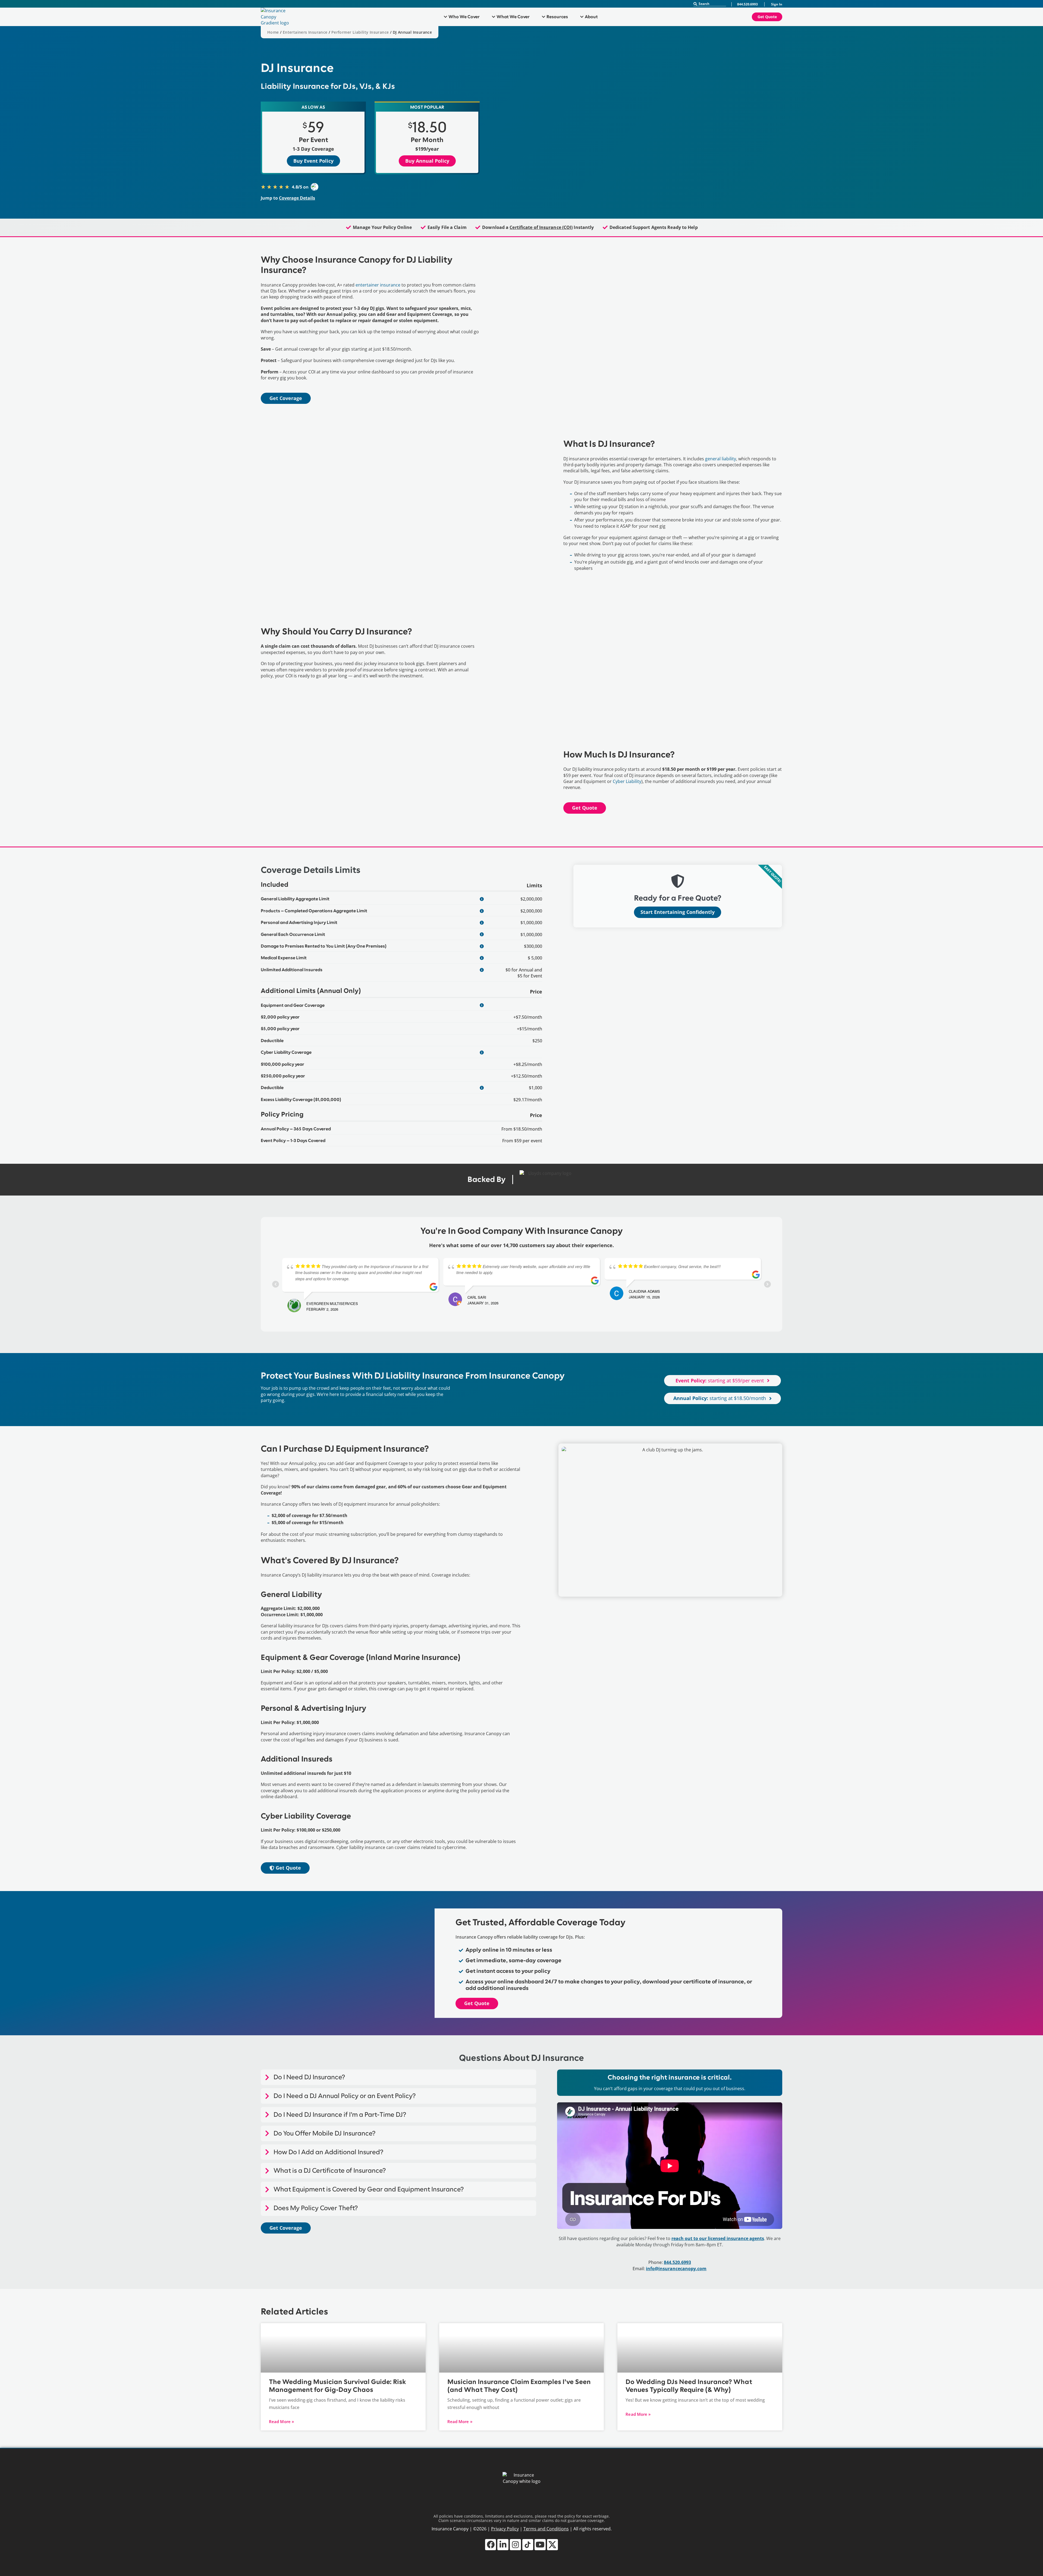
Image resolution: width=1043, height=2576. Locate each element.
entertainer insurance (378, 285)
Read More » (281, 2421)
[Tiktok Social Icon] (528, 2545)
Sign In (777, 4)
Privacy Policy (505, 2529)
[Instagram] (515, 2545)
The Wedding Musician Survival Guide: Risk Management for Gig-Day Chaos (337, 2386)
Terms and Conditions (546, 2529)
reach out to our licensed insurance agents (718, 2238)
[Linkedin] (503, 2545)
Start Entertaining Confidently (678, 912)
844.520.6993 (747, 4)
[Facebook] (491, 2545)
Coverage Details (297, 198)
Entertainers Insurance (305, 32)
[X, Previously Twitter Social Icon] (553, 2545)
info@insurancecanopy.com (676, 2269)
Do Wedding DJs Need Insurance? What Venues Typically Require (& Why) (689, 2386)
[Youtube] (540, 2545)
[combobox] (710, 4)
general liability (721, 459)
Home (273, 32)
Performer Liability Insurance (360, 32)
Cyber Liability (627, 781)
